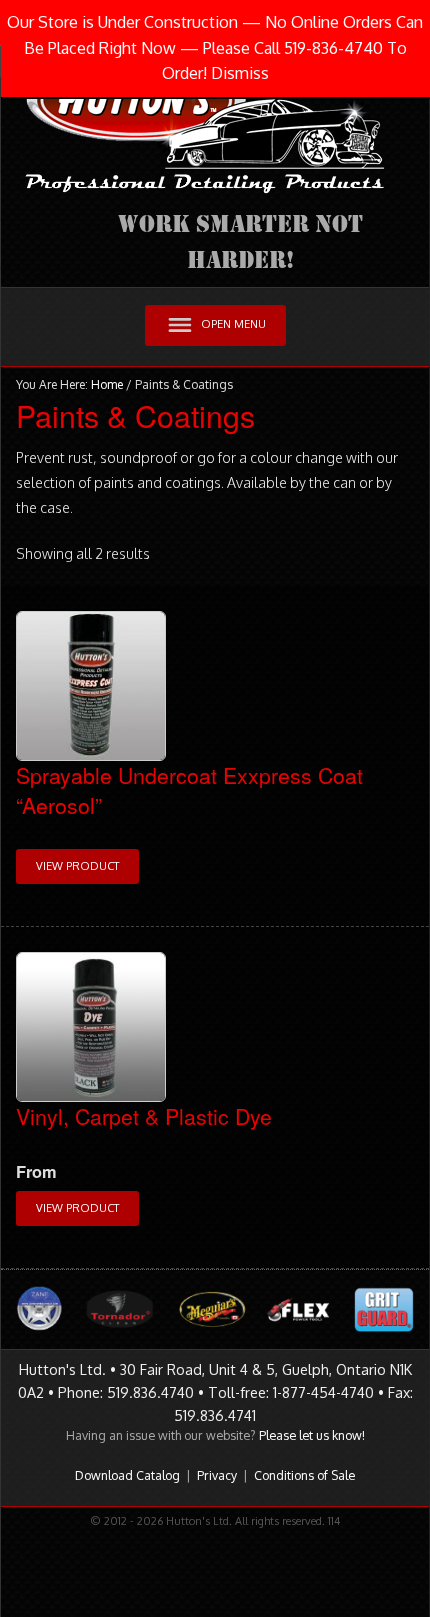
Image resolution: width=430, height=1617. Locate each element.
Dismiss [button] (240, 73)
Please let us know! (312, 1435)
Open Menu (233, 324)
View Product (77, 866)
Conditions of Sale (304, 1475)
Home (107, 384)
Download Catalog (127, 1475)
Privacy (217, 1475)
